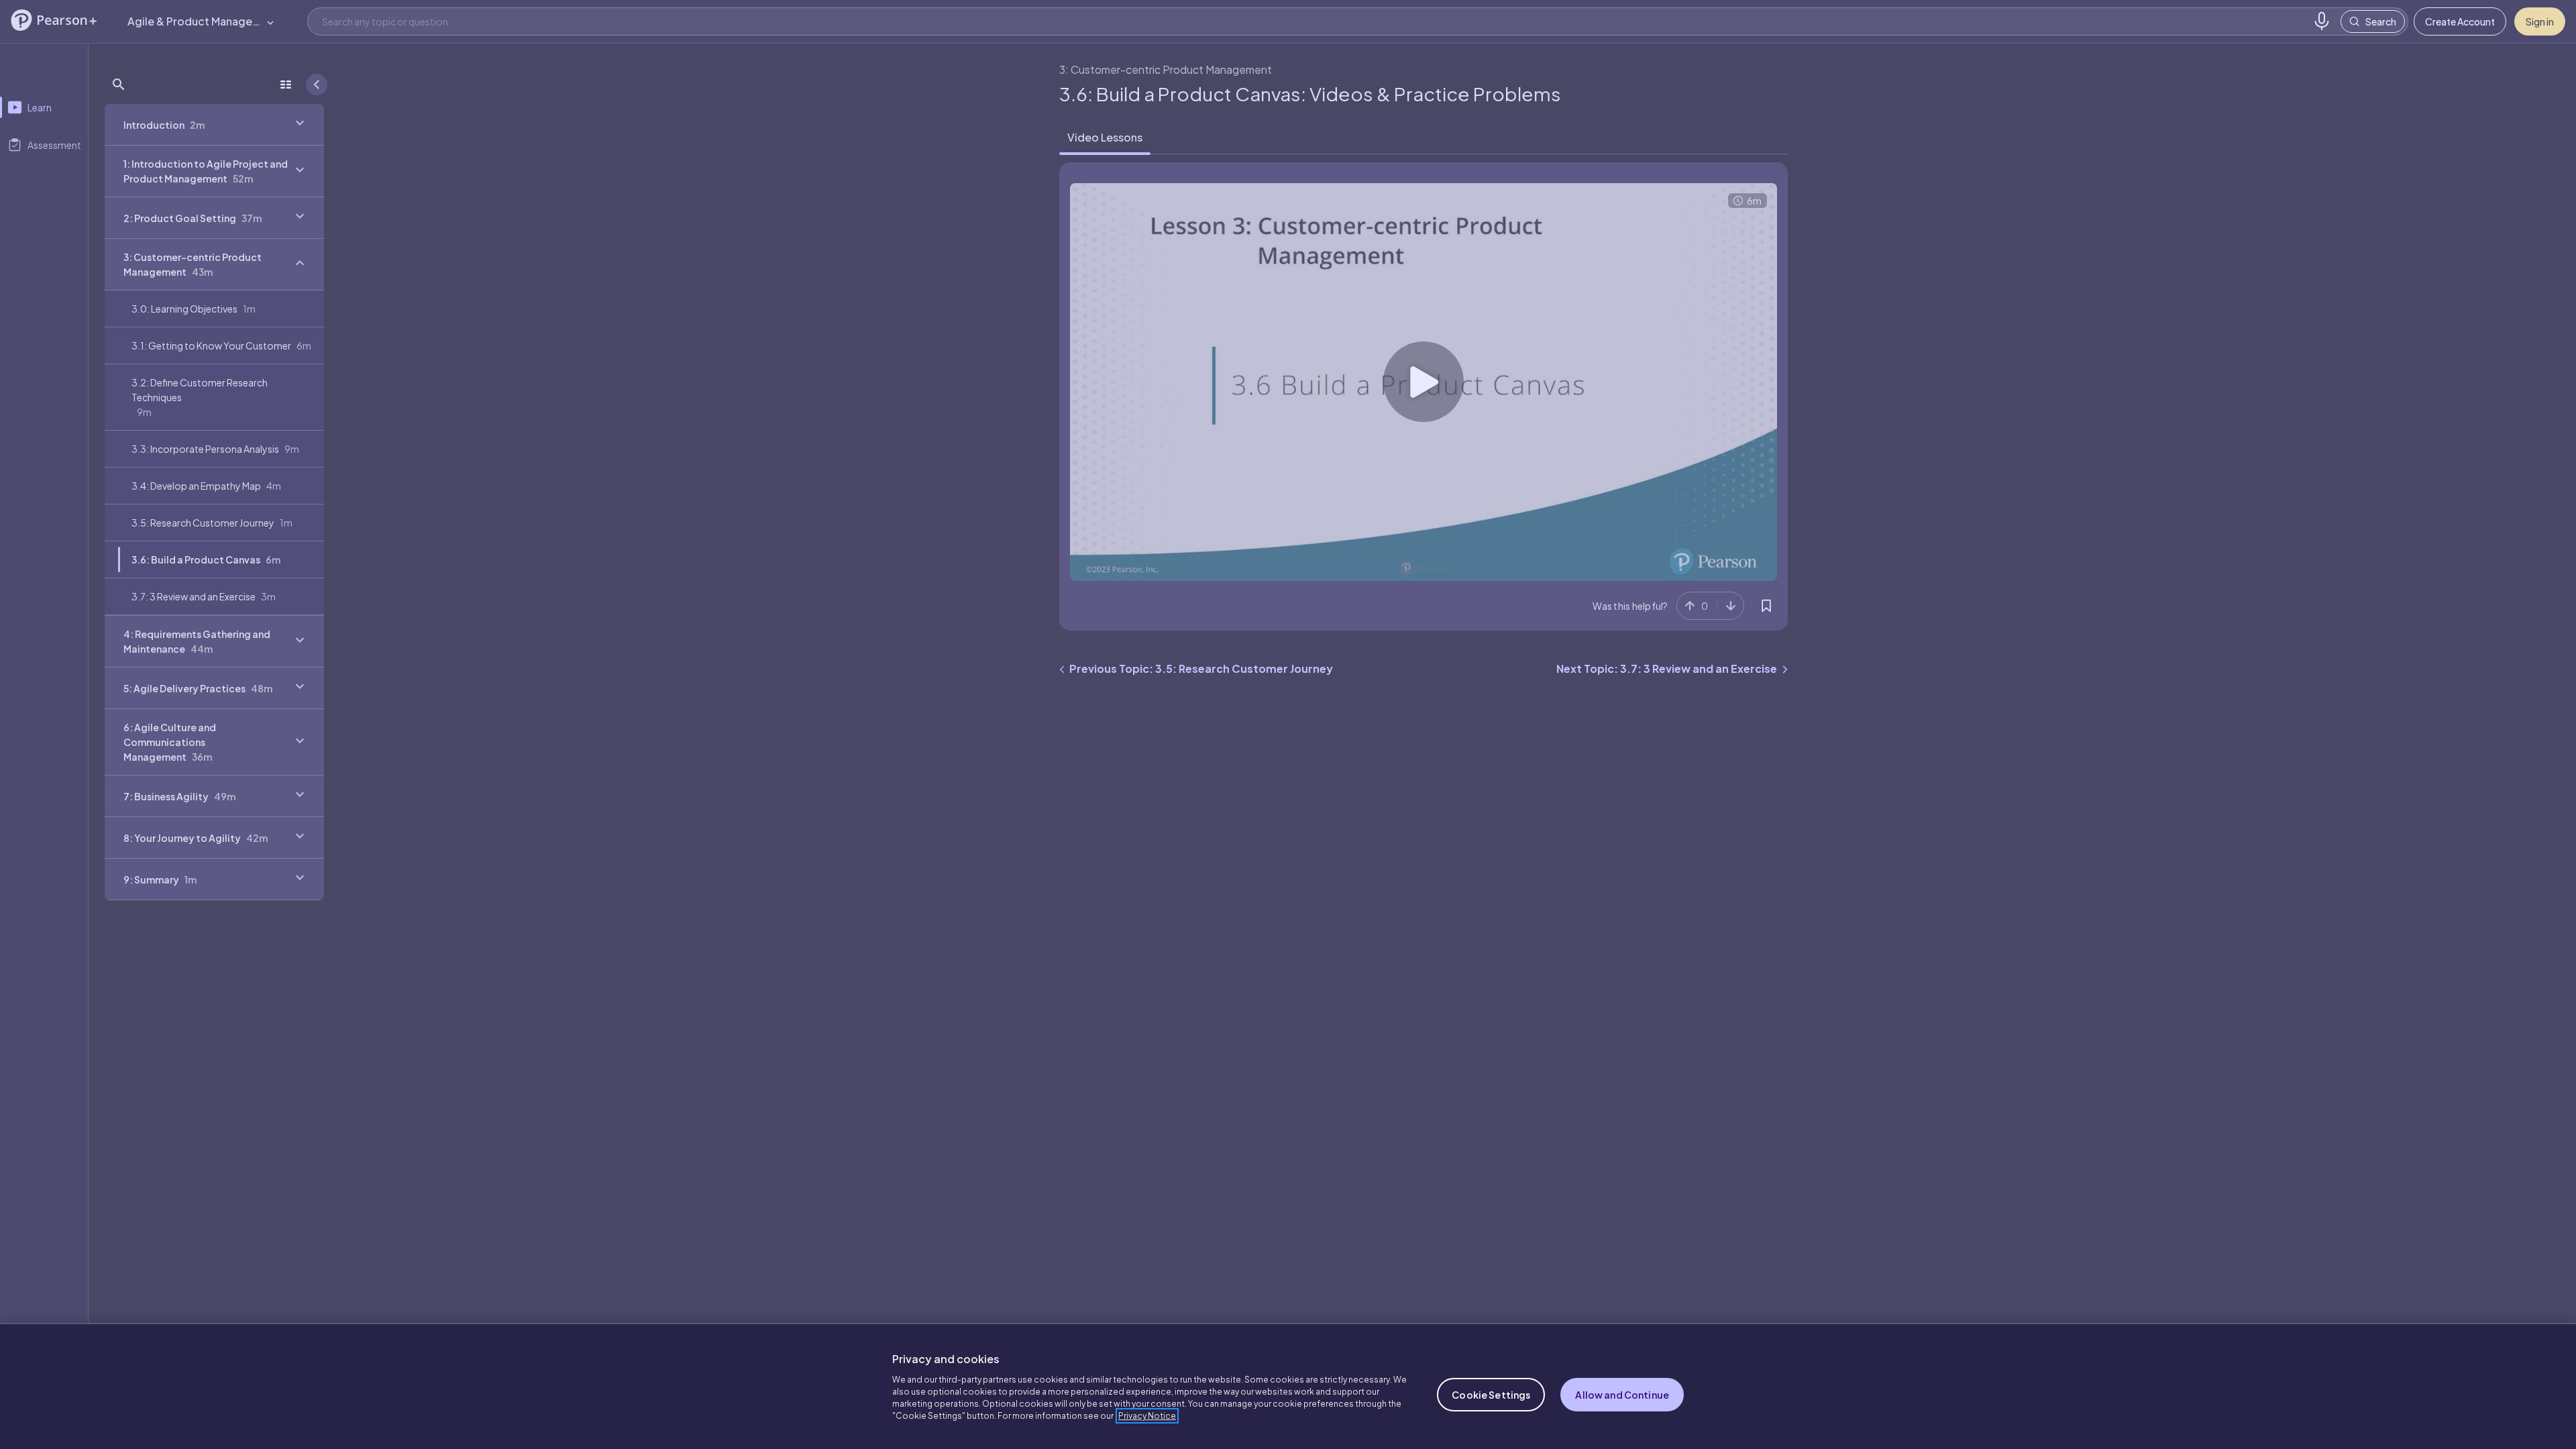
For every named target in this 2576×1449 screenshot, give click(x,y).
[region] (1288, 1386)
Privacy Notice (1147, 1416)
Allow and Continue (1622, 1395)
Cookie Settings (1491, 1395)
